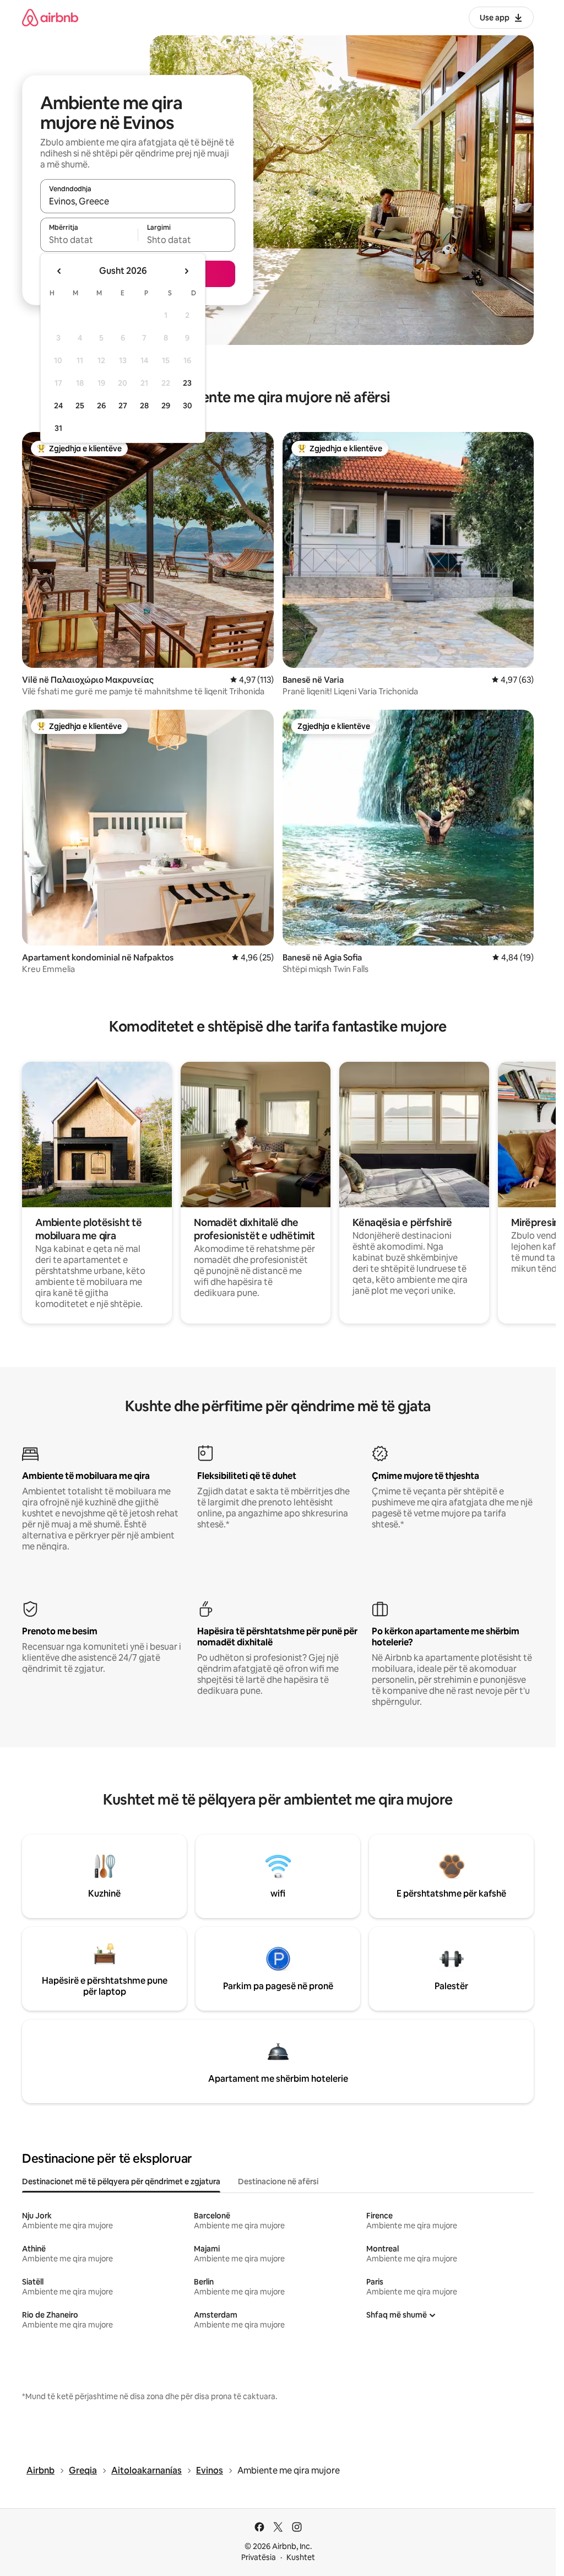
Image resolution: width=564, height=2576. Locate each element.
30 (188, 406)
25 (80, 406)
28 (144, 406)
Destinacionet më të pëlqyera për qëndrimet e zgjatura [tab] (121, 2181)
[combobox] (138, 201)
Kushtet (301, 2557)
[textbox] (89, 240)
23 (187, 383)
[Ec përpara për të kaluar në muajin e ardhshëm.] (186, 271)
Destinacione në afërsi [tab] (278, 2181)
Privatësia (259, 2557)
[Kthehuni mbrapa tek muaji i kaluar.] (59, 271)
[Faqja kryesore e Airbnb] (50, 17)
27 (123, 406)
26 (101, 406)
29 (166, 406)
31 (58, 428)
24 (58, 406)
